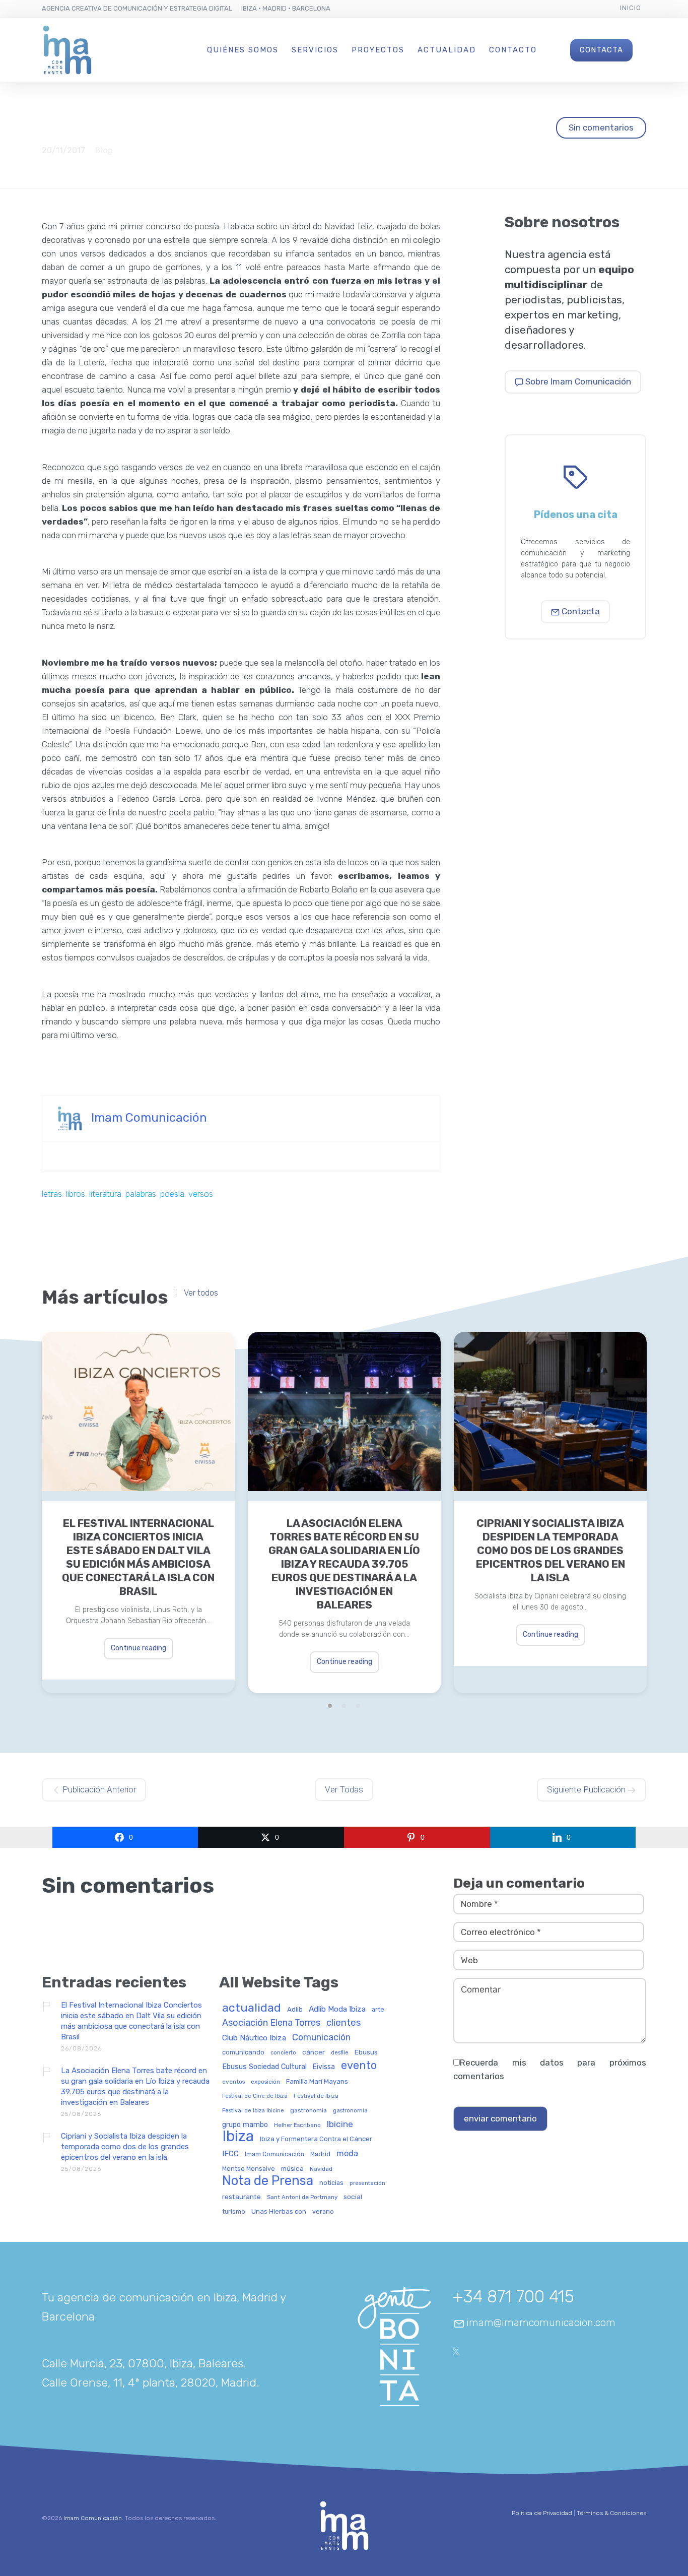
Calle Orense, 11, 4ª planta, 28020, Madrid (149, 2382)
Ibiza (238, 2137)
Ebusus (366, 2052)
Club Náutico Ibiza (254, 2038)
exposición (265, 2082)
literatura (105, 1194)
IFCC (230, 2154)
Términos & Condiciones (611, 2513)
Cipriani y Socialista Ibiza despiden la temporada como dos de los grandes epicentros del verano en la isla (551, 1550)
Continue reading (139, 1648)
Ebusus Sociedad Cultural (264, 2067)
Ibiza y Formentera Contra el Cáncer (316, 2139)
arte (378, 2010)
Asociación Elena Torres (271, 2023)
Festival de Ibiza (316, 2096)
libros (76, 1194)
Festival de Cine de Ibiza (255, 2096)
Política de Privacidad (542, 2513)
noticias (331, 2183)
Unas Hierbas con (279, 2212)
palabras (141, 1194)
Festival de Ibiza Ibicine (253, 2111)
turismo (234, 2212)
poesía (172, 1194)
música (292, 2169)
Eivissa (324, 2067)
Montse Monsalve (249, 2169)
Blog (104, 150)
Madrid (320, 2154)
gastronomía (350, 2111)
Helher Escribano (297, 2125)
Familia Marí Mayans (317, 2082)
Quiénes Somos (243, 50)
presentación (367, 2183)
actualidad (252, 2008)
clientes (344, 2023)
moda (347, 2154)
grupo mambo (245, 2125)
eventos (233, 2082)
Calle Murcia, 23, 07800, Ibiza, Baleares (143, 2363)
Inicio (631, 8)
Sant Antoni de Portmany (302, 2197)
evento (359, 2066)
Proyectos (378, 50)
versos (201, 1194)
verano (323, 2212)
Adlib (295, 2009)
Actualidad (447, 50)
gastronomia (308, 2111)
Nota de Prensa (268, 2181)
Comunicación (321, 2038)
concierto (283, 2053)
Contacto (513, 50)
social (353, 2197)
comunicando (243, 2052)
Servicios (315, 50)
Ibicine (340, 2124)
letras (52, 1194)
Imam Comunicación (149, 1118)
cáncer (314, 2052)
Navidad (321, 2169)
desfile (340, 2053)
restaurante (242, 2197)
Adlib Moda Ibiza (337, 2009)
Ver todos (201, 1293)
